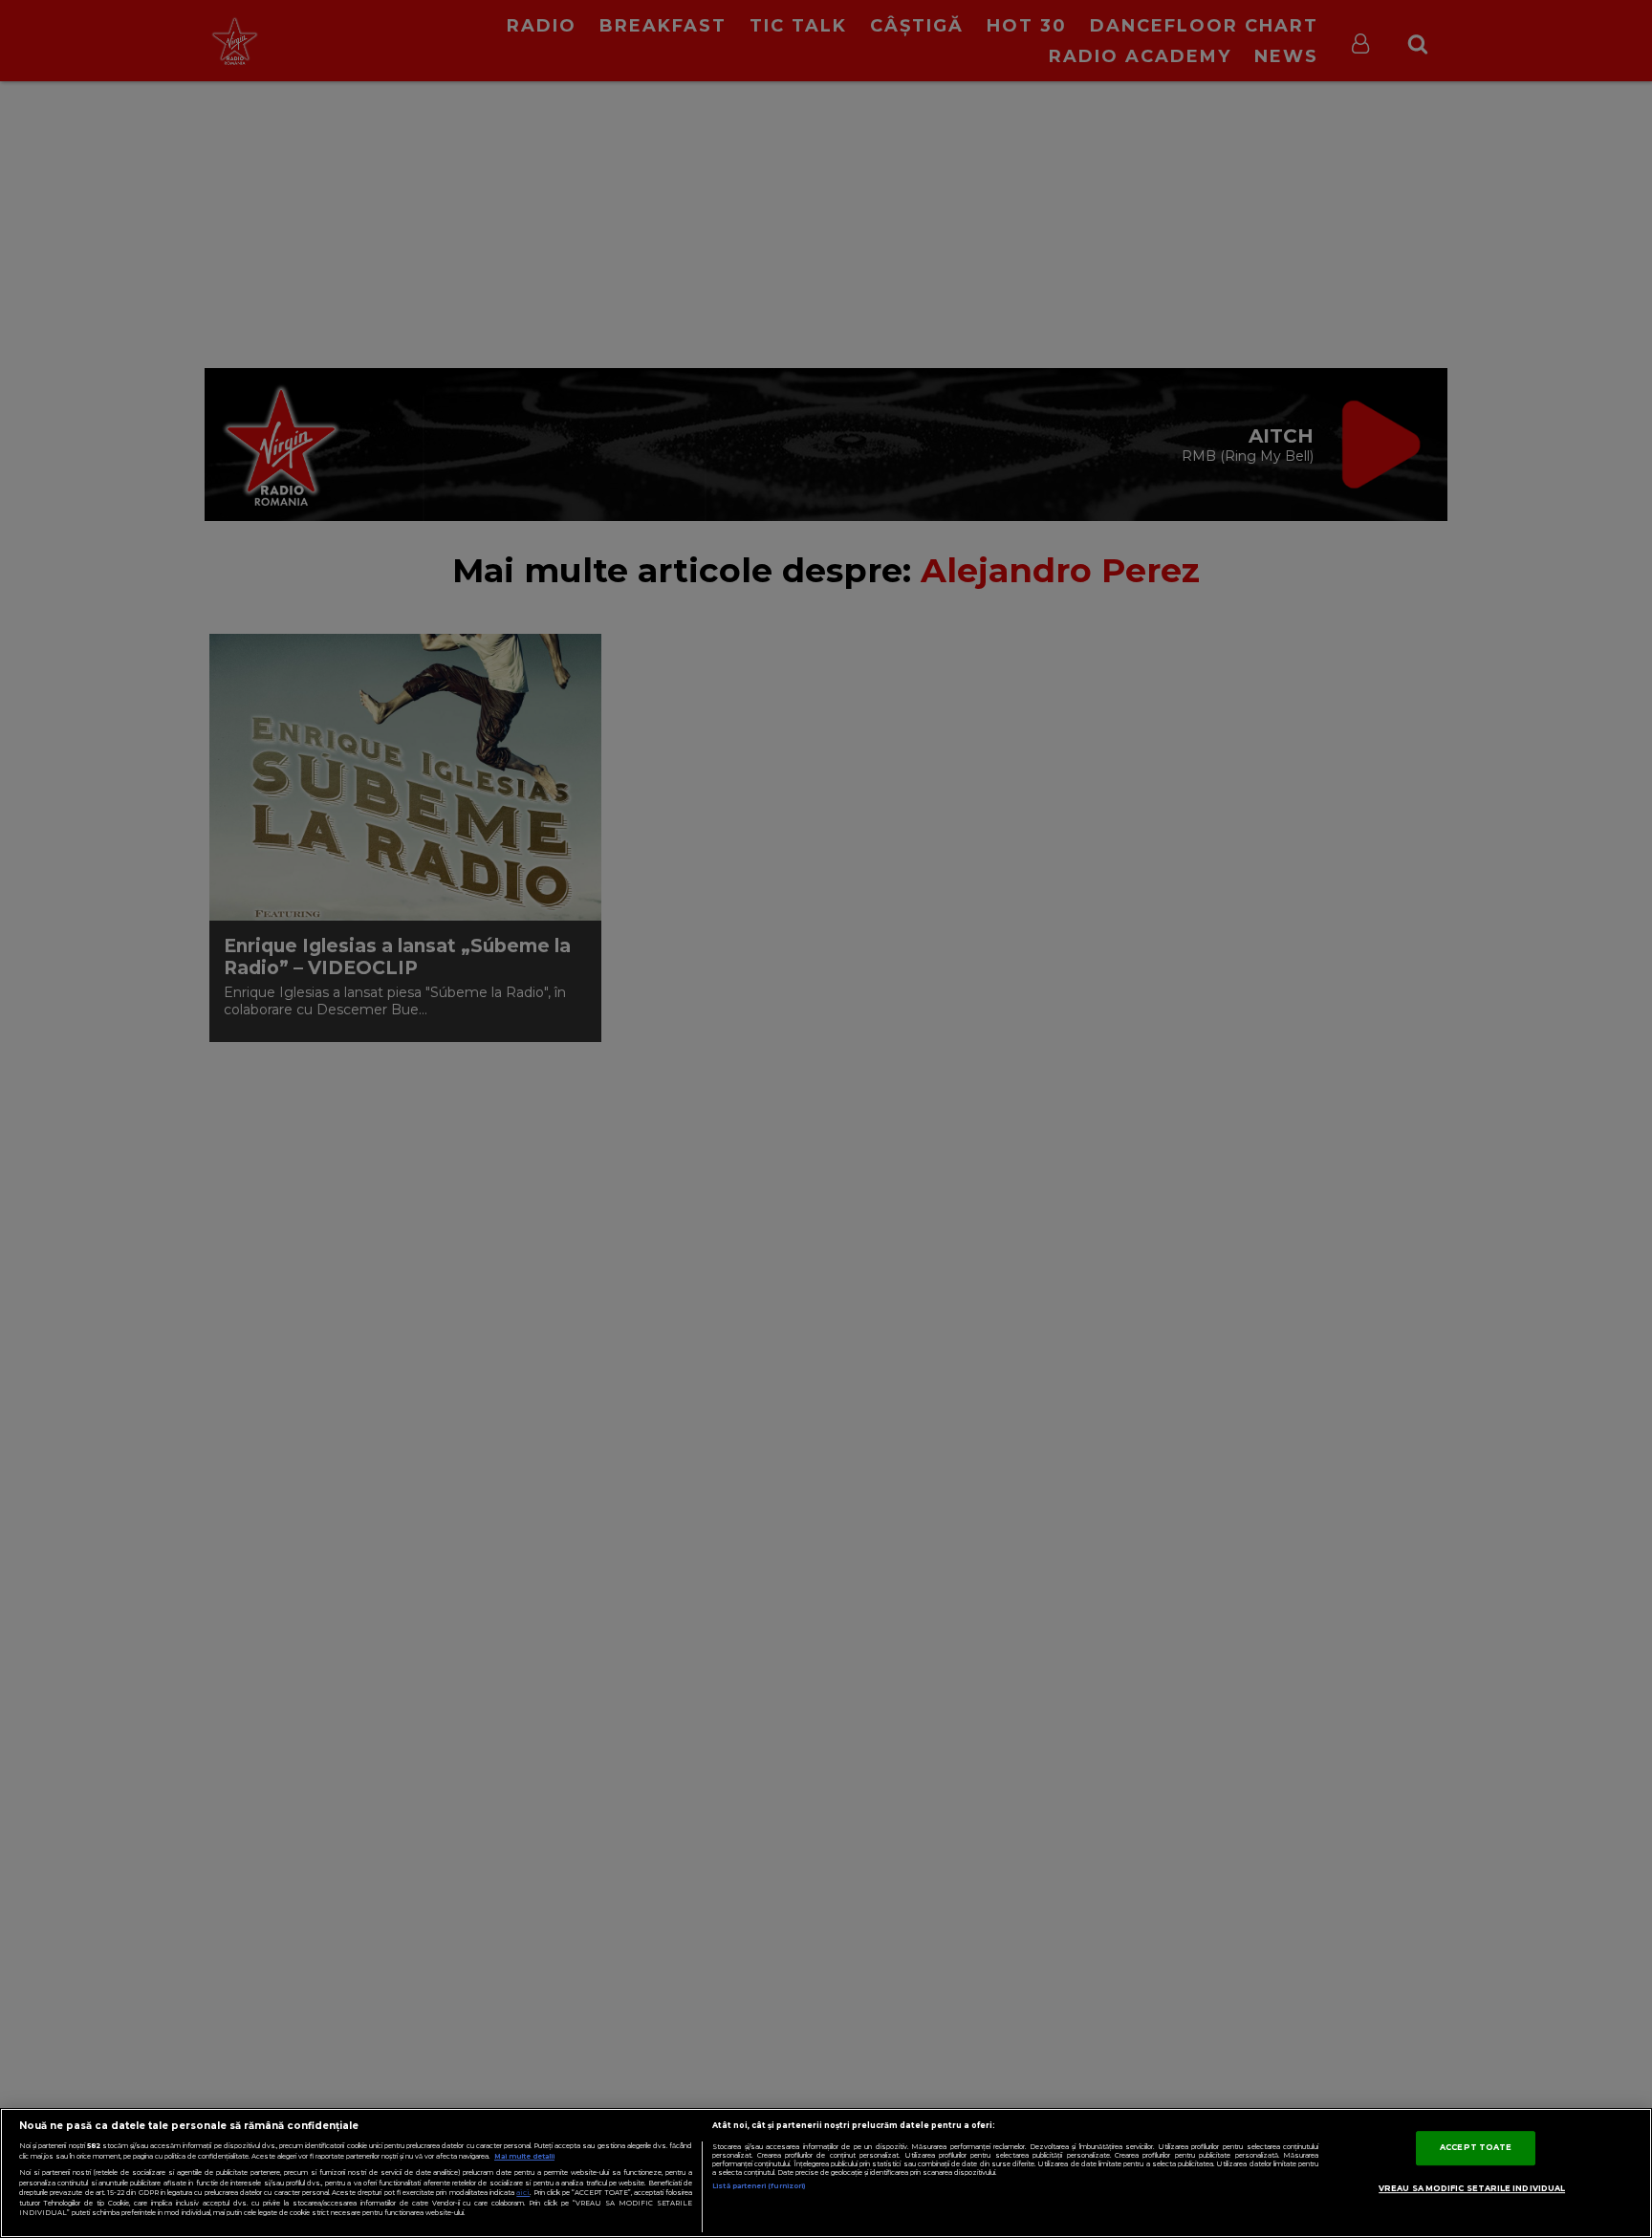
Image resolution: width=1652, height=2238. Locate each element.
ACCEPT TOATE (1476, 2147)
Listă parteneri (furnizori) (759, 2186)
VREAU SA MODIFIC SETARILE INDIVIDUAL (1472, 2188)
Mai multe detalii (524, 2156)
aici (523, 2193)
